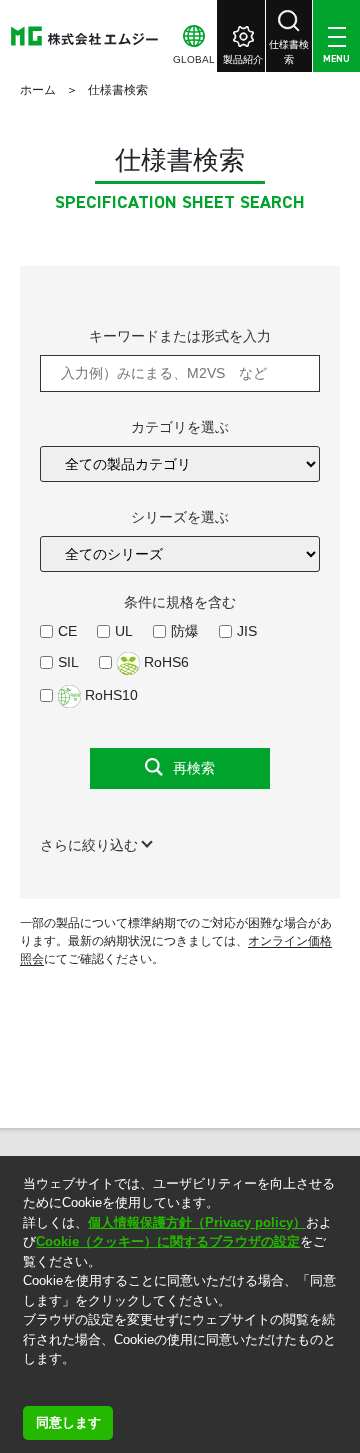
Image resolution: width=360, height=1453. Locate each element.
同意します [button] (68, 1422)
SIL (68, 662)
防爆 (185, 631)
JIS (247, 631)
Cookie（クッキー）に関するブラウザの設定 (168, 1241)
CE (67, 631)
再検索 (194, 768)
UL (124, 631)
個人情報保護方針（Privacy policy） (197, 1222)
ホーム (38, 90)
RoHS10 (109, 695)
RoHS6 (164, 662)
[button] (25, 1384)
